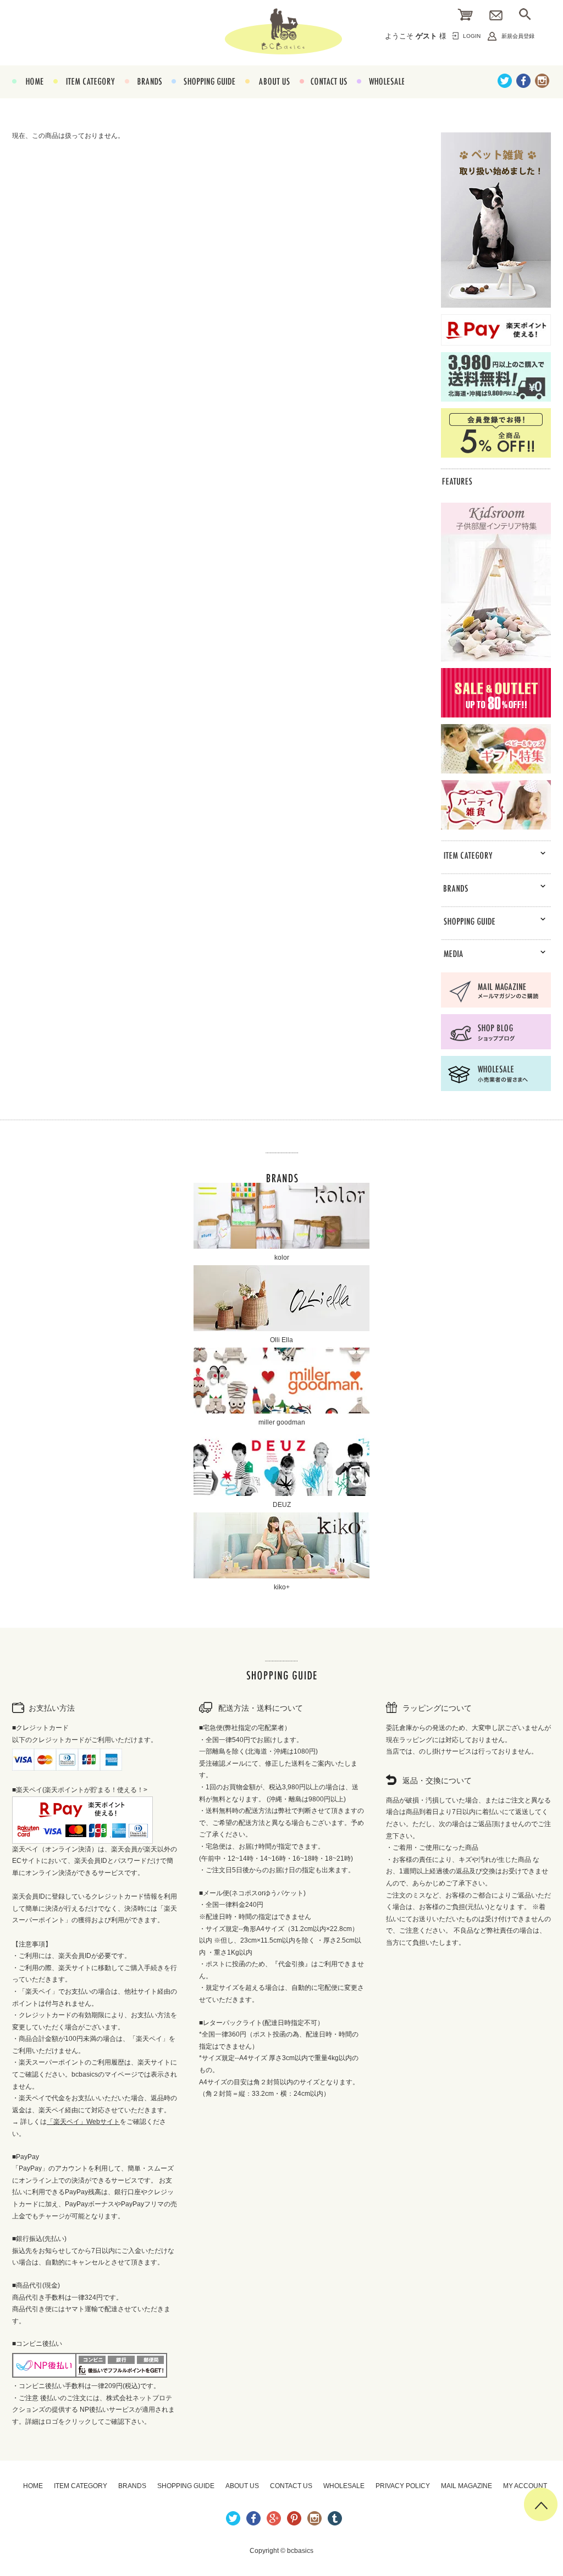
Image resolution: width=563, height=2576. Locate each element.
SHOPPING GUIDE (203, 94)
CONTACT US (323, 94)
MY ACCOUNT (525, 2486)
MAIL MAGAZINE (467, 2486)
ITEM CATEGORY (84, 94)
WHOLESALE (380, 94)
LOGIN (472, 36)
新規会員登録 (518, 36)
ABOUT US (267, 94)
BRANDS (143, 94)
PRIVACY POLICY (403, 2486)
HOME (28, 94)
